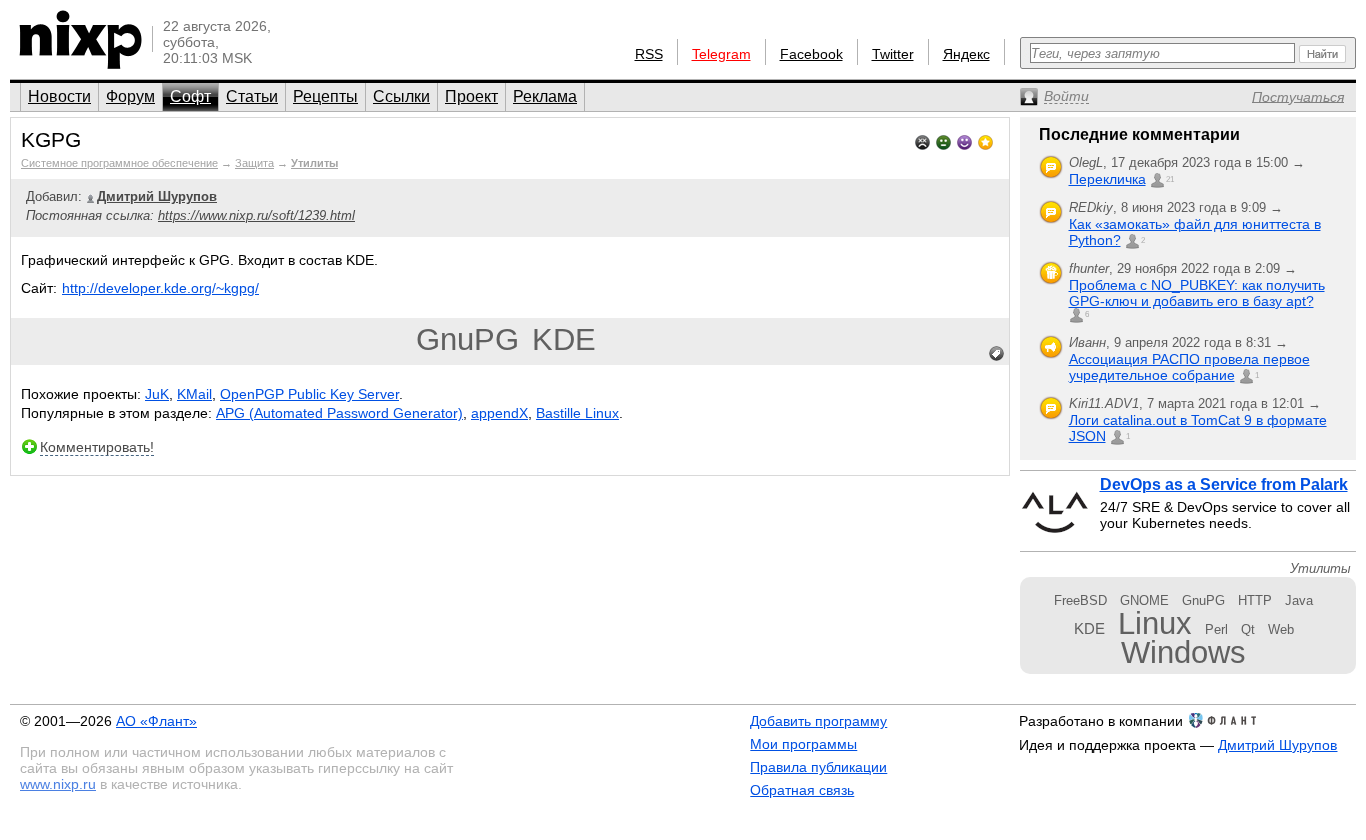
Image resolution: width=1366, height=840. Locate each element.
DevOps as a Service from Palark (1224, 484)
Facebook (811, 54)
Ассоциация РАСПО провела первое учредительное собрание (1189, 367)
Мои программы (803, 744)
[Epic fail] (922, 140)
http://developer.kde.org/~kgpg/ (160, 288)
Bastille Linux (577, 413)
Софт (190, 96)
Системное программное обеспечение (119, 163)
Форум (130, 96)
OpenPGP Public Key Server (309, 394)
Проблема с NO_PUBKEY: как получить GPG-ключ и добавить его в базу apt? (1197, 293)
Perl (1216, 629)
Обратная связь (802, 790)
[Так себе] (943, 140)
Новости (59, 96)
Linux (1155, 623)
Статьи (252, 96)
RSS (649, 54)
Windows (1183, 652)
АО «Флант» (156, 721)
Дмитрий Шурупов (1277, 745)
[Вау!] (985, 140)
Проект (471, 96)
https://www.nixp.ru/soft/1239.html (256, 215)
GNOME (1144, 600)
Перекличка (1107, 179)
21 (1170, 179)
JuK (157, 394)
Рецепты (325, 96)
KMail (194, 394)
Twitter (893, 54)
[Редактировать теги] (997, 354)
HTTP (1255, 600)
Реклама (545, 96)
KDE (564, 339)
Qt (1248, 629)
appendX (499, 413)
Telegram (721, 54)
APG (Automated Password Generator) (339, 413)
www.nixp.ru (58, 784)
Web (1281, 629)
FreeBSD (1080, 600)
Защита (254, 163)
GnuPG (467, 339)
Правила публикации (818, 767)
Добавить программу (818, 721)
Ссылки (401, 96)
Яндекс (966, 54)
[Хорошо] (964, 140)
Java (1299, 600)
